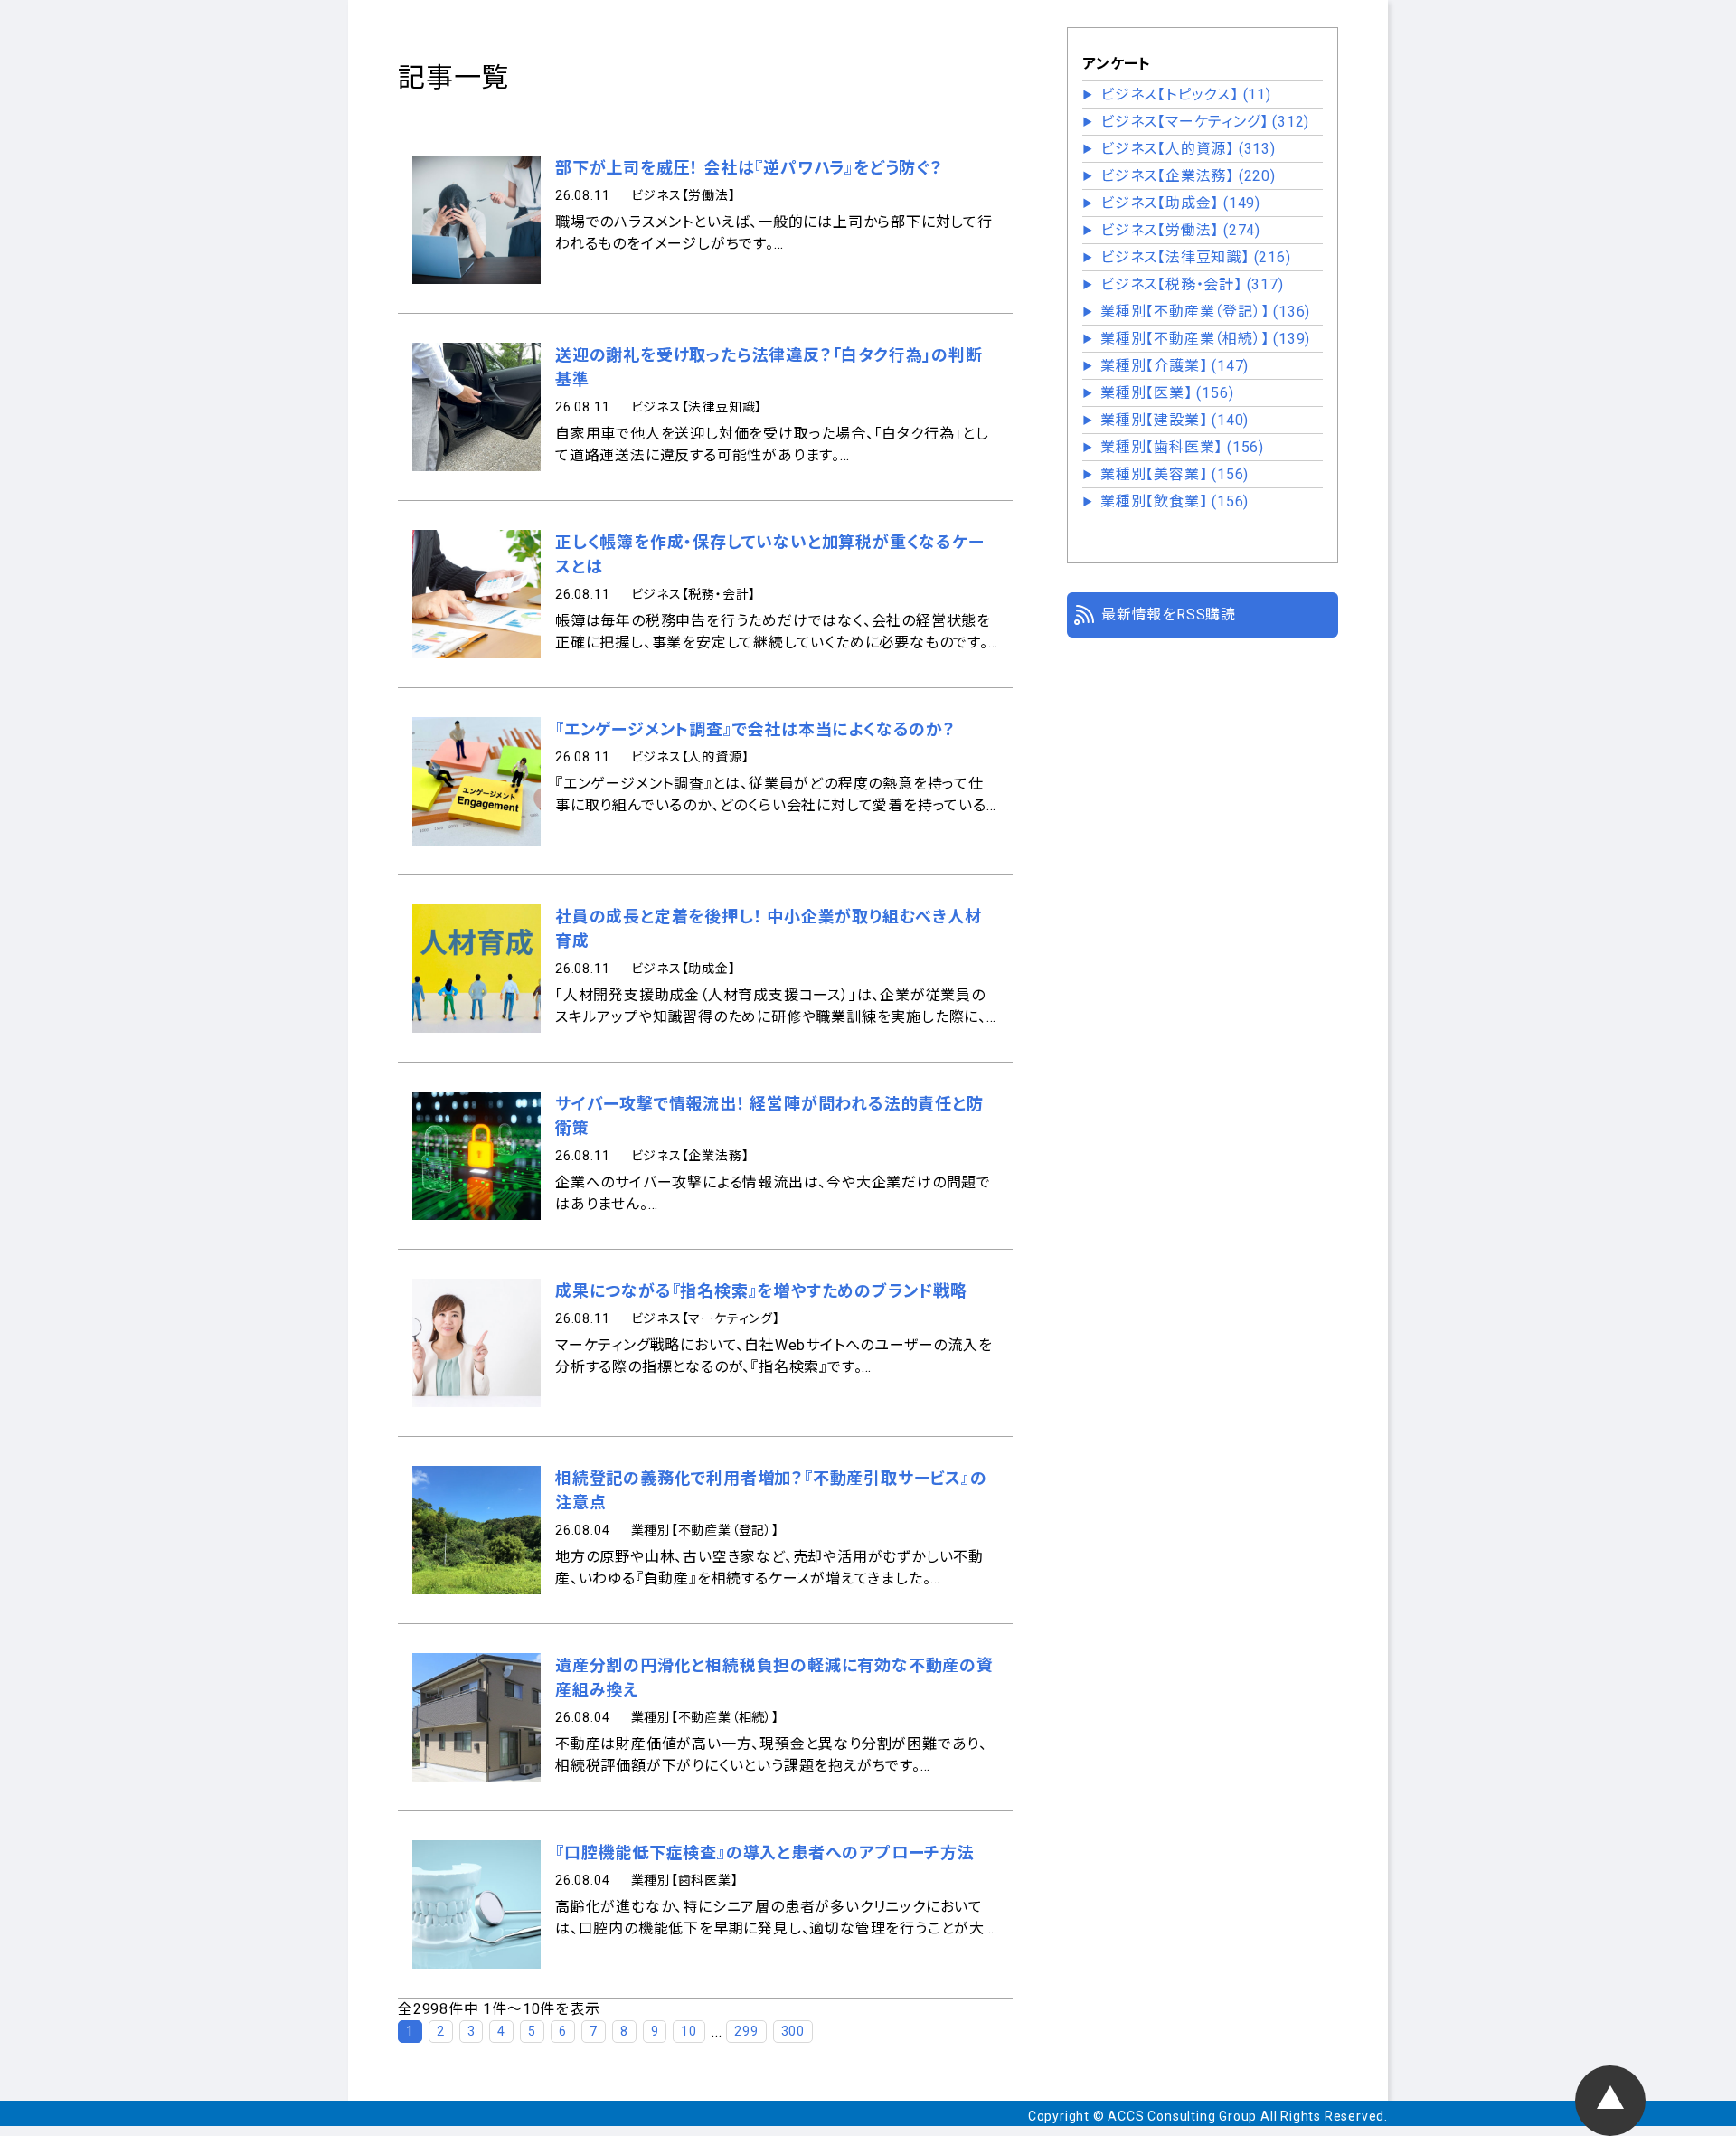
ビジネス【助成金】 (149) (1180, 203)
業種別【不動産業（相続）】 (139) (1205, 339)
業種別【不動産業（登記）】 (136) (1205, 312)
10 (689, 2031)
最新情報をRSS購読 (1169, 614)
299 (746, 2031)
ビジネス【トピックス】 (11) (1186, 95)
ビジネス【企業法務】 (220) (1188, 176)
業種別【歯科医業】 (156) (1182, 447)
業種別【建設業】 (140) (1175, 420)
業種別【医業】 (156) (1167, 393)
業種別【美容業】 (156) (1175, 474)
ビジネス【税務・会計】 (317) (1192, 284)
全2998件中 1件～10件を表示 (499, 2009)
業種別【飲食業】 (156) (1175, 501)
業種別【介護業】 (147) (1175, 366)
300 (793, 2031)
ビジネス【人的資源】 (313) (1188, 149)
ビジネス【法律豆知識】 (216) (1196, 257)
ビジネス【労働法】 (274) (1180, 230)
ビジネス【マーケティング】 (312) (1205, 122)
